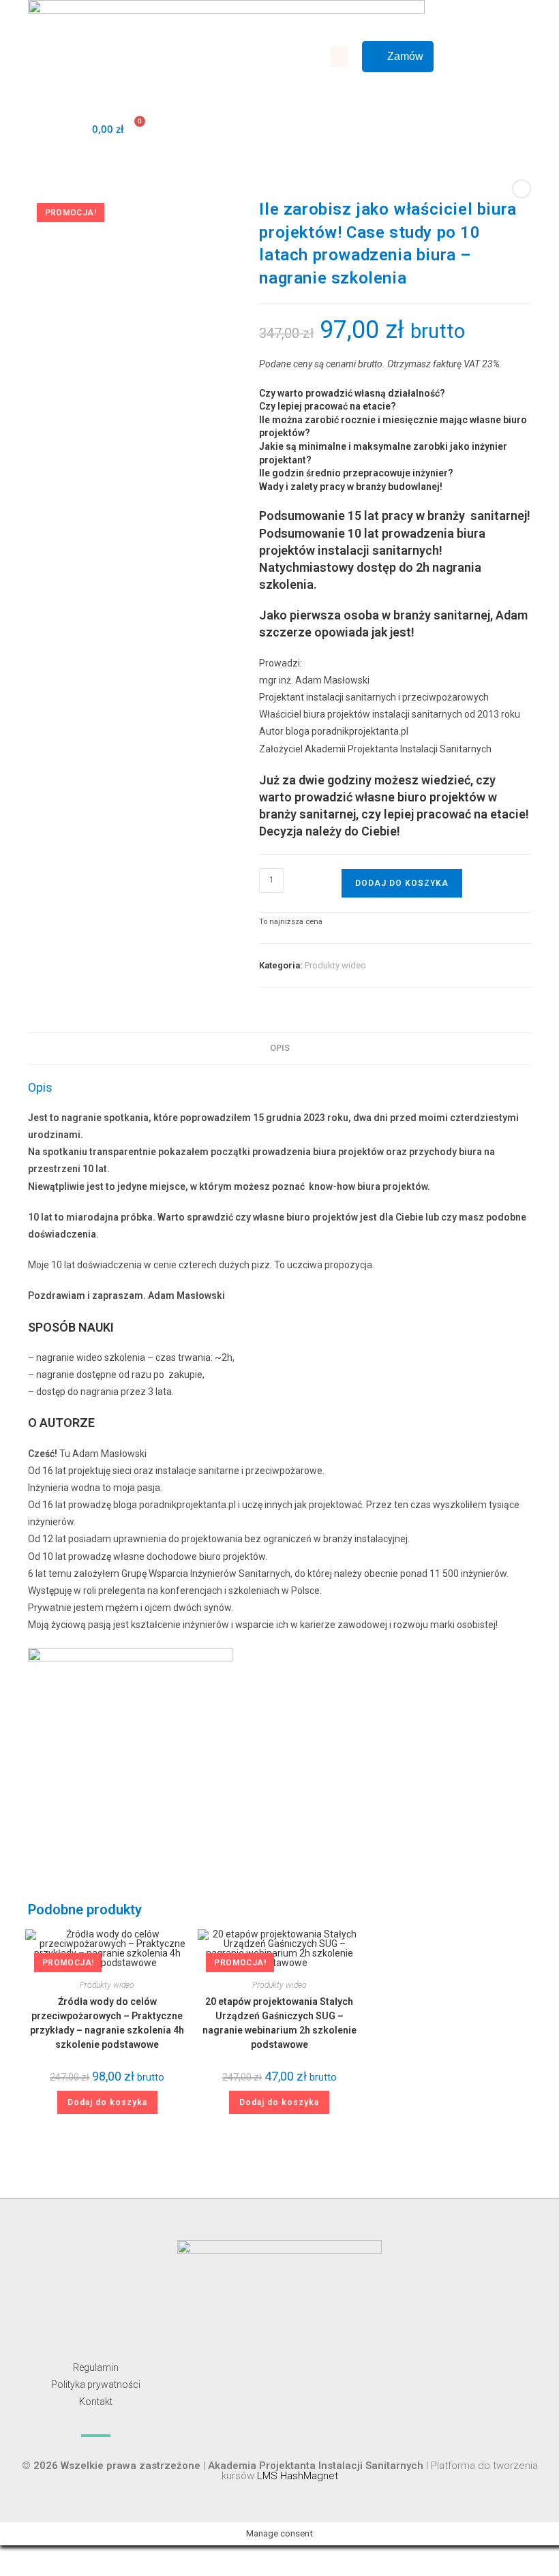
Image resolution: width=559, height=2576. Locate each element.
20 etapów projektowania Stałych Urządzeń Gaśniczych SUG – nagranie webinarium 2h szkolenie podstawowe (279, 2023)
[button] (339, 57)
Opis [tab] (280, 1048)
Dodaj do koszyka (402, 883)
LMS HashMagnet (298, 2476)
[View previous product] (522, 189)
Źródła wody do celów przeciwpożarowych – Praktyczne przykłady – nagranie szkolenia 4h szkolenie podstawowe (107, 2023)
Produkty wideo (335, 965)
